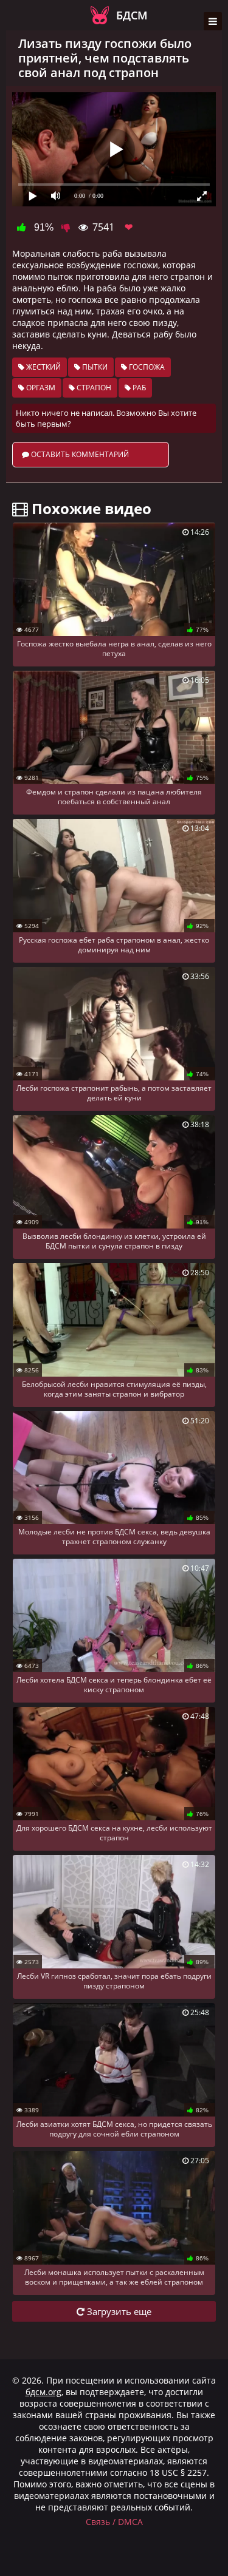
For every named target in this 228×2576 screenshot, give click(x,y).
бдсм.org (43, 2392)
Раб (138, 388)
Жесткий (43, 367)
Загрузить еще (118, 2311)
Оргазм (40, 388)
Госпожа (146, 367)
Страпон (93, 388)
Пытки (94, 367)
